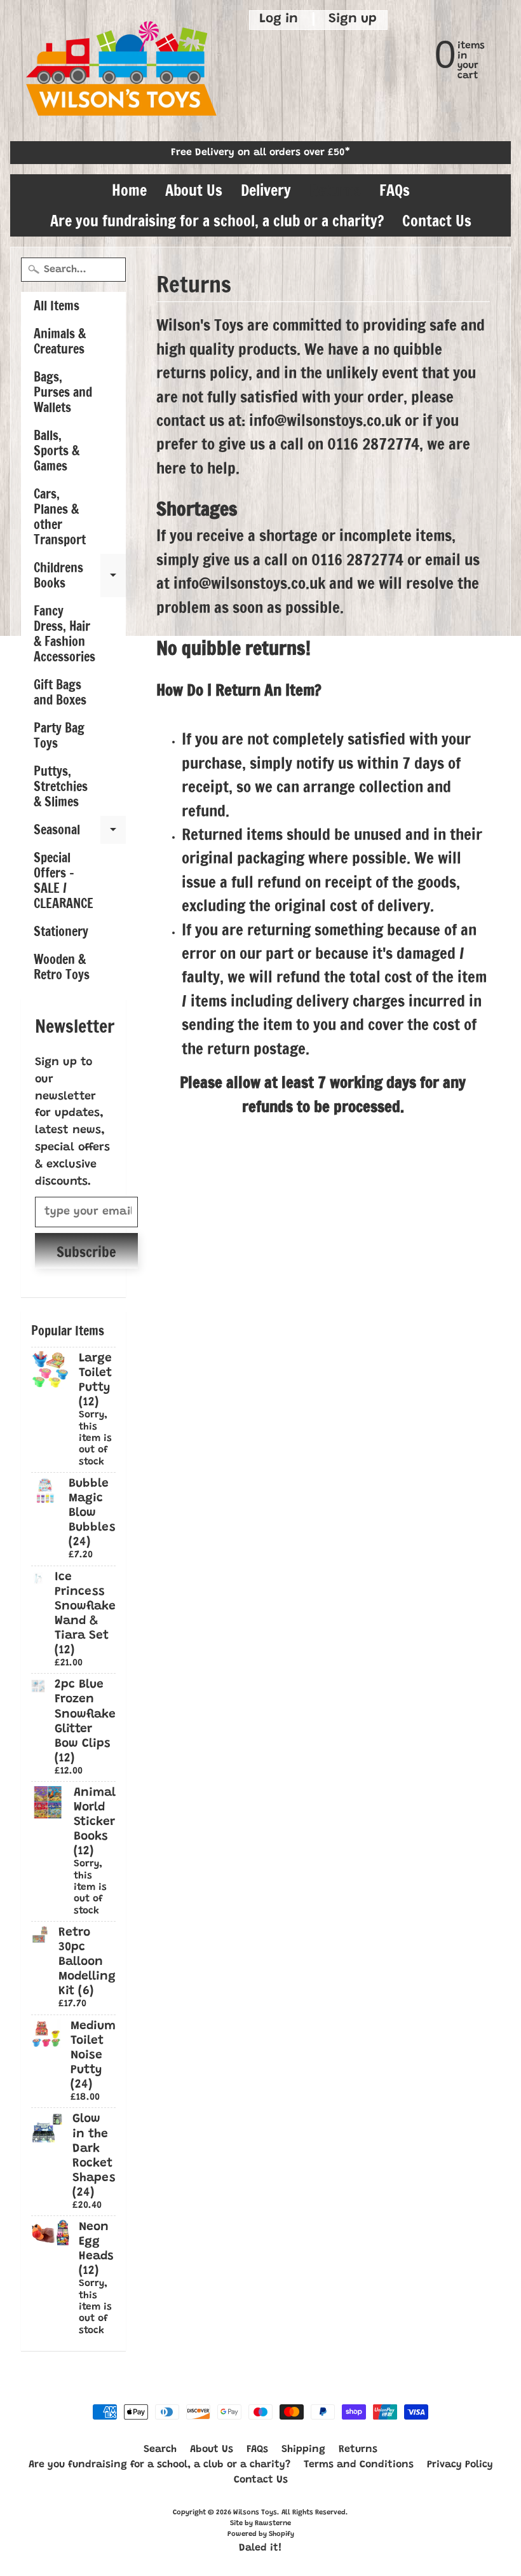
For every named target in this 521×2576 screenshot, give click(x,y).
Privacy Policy (460, 2465)
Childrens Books (80, 576)
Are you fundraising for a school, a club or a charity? (217, 221)
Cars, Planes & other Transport (60, 517)
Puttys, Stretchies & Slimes (61, 786)
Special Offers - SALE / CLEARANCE (64, 880)
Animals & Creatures (60, 341)
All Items (57, 306)
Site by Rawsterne (260, 2524)
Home (129, 190)
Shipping (303, 2449)
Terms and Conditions (359, 2465)
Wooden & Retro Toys (62, 967)
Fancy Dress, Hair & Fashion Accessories (64, 634)
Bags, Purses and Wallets (63, 392)
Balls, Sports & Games (57, 451)
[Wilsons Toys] (121, 71)
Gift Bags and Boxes (60, 692)
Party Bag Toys (59, 735)
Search (160, 2449)
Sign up (353, 20)
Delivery (266, 190)
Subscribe (86, 1252)
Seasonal (80, 832)
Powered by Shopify (261, 2534)
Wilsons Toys (255, 2513)
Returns (335, 190)
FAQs (395, 190)
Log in (279, 20)
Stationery (61, 931)
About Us (194, 190)
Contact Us (437, 221)
